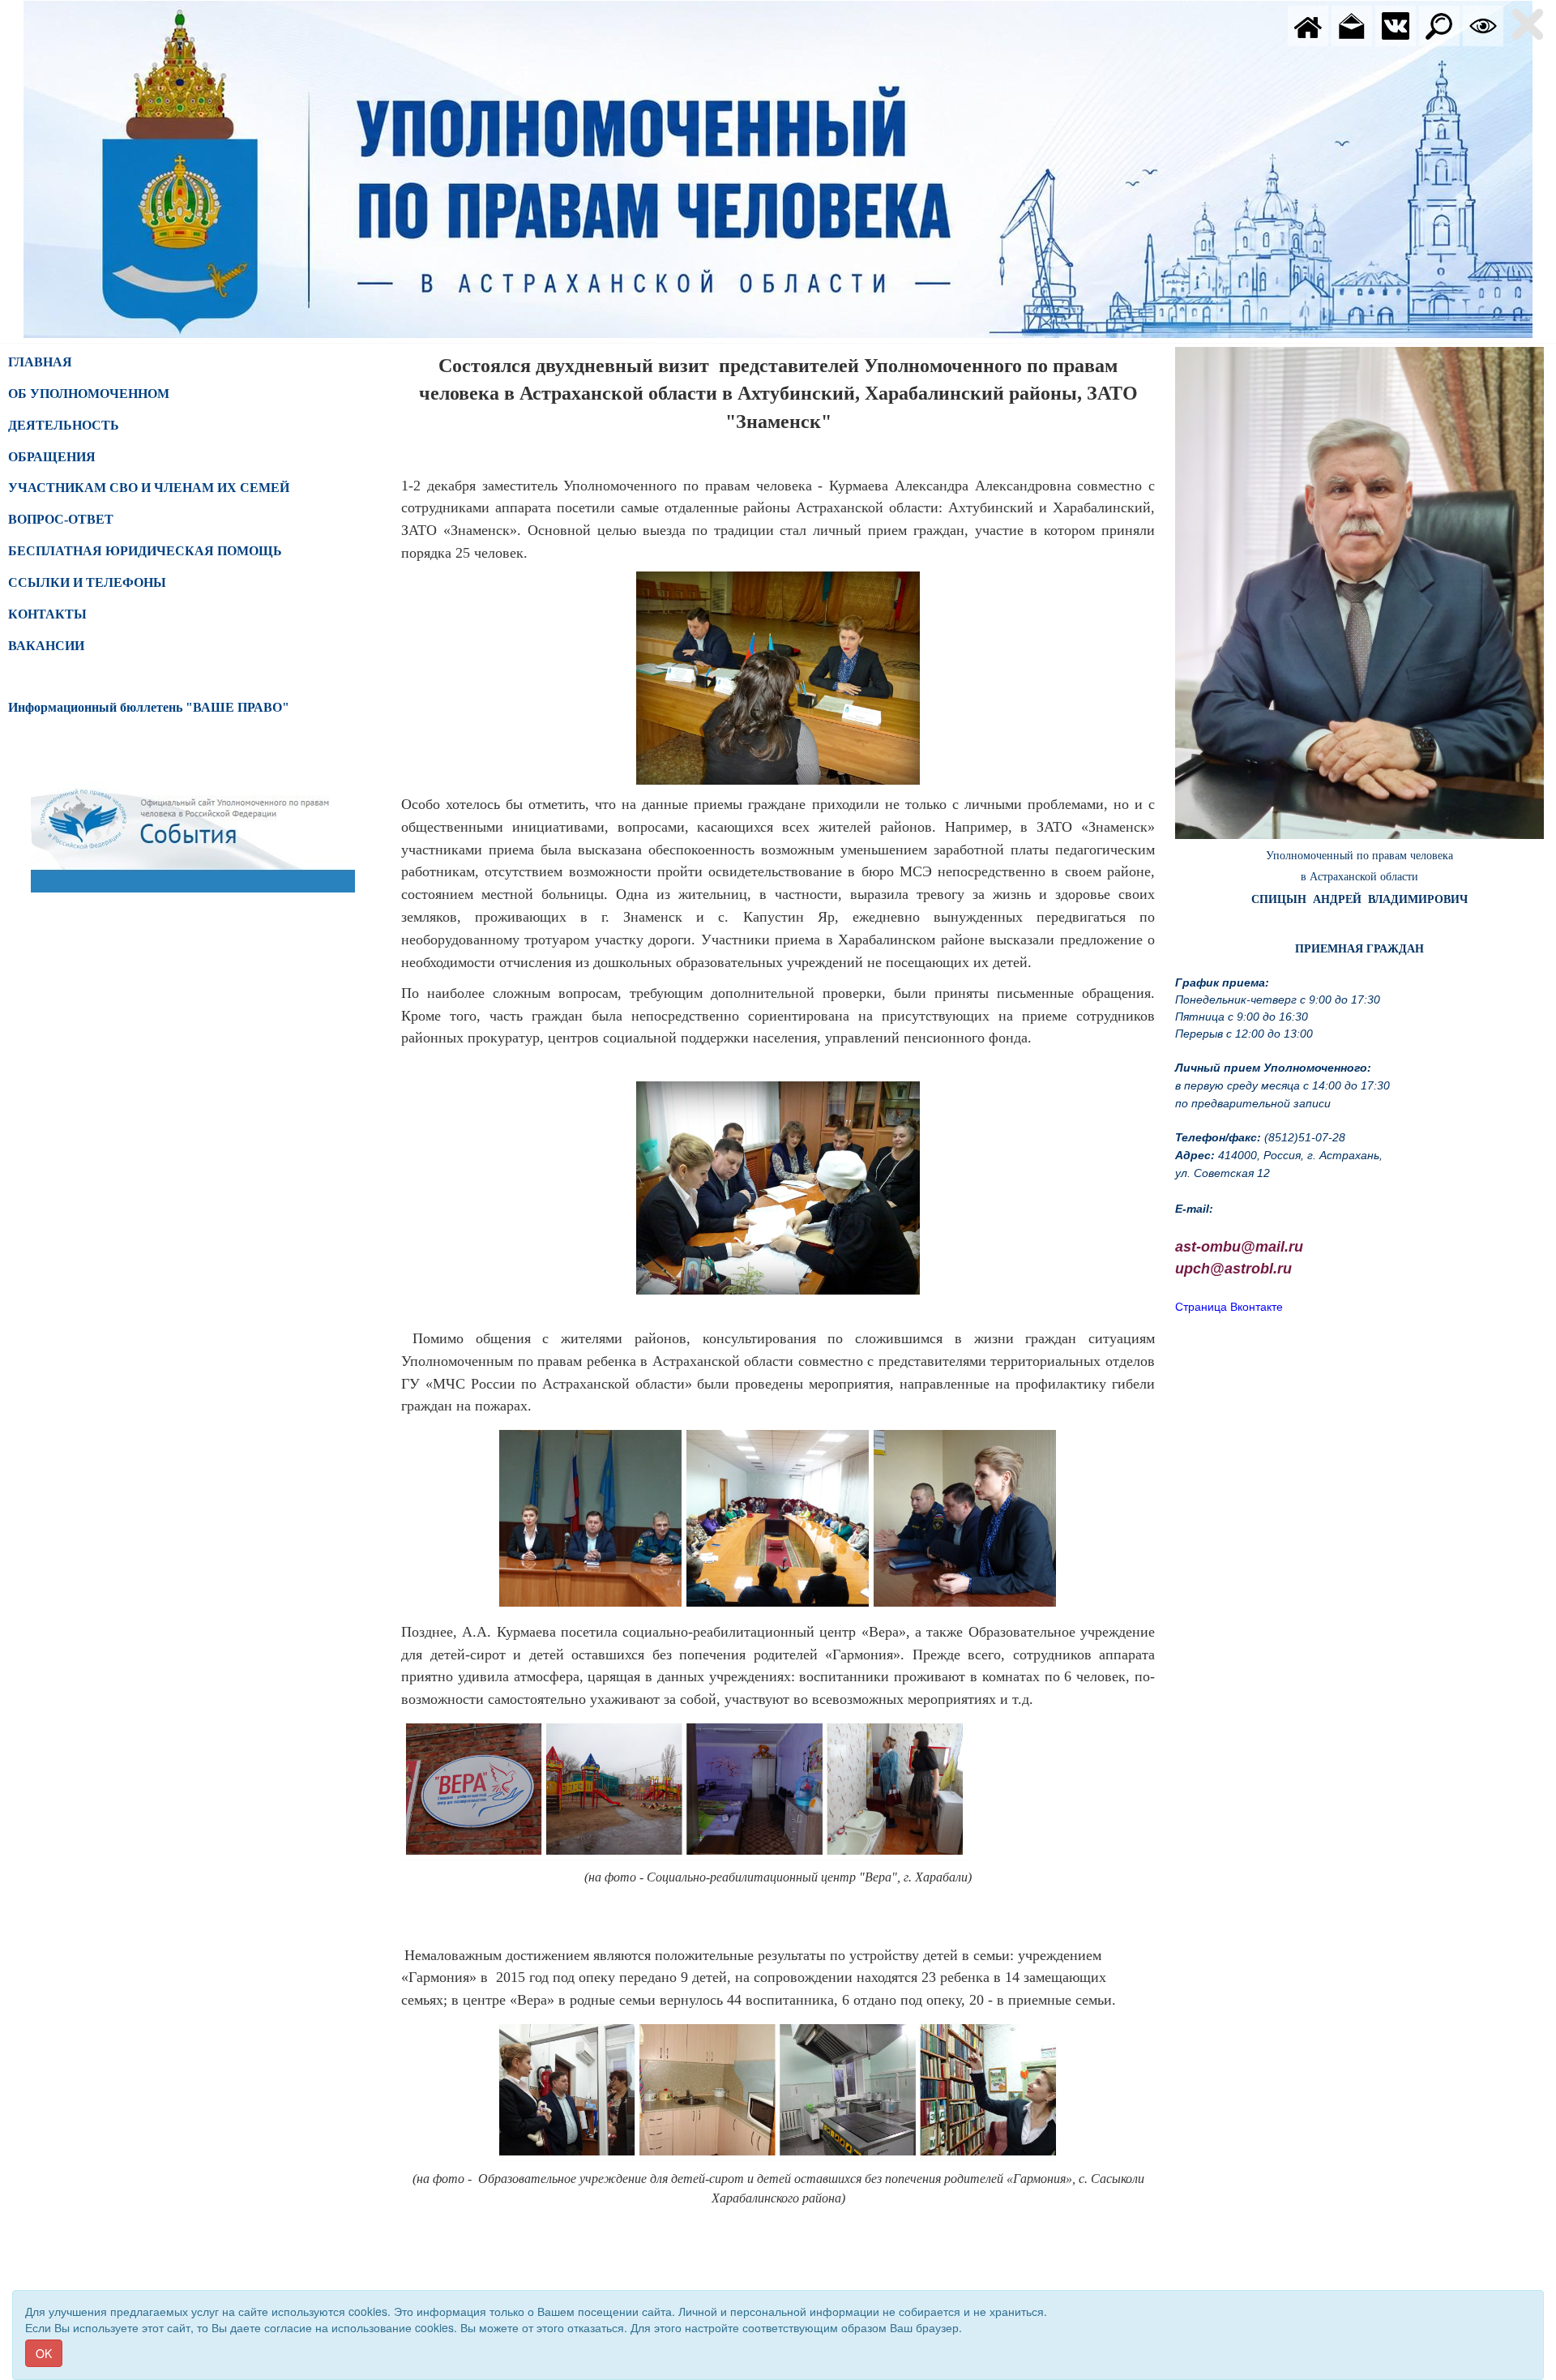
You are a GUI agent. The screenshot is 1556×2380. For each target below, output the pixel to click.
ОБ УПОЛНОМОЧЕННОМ (89, 394)
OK (44, 2353)
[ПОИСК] (1439, 24)
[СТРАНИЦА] (1396, 24)
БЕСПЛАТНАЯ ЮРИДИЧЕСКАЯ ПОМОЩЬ (145, 551)
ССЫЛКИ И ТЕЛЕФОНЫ (87, 582)
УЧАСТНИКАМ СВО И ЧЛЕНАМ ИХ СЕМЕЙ (149, 488)
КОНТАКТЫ (47, 614)
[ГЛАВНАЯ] (1308, 24)
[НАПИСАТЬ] (1352, 24)
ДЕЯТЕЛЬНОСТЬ (64, 425)
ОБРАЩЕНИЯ (52, 457)
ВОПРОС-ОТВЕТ (61, 519)
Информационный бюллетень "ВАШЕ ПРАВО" (149, 707)
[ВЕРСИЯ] (1483, 24)
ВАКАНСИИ (46, 646)
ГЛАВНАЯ (40, 362)
